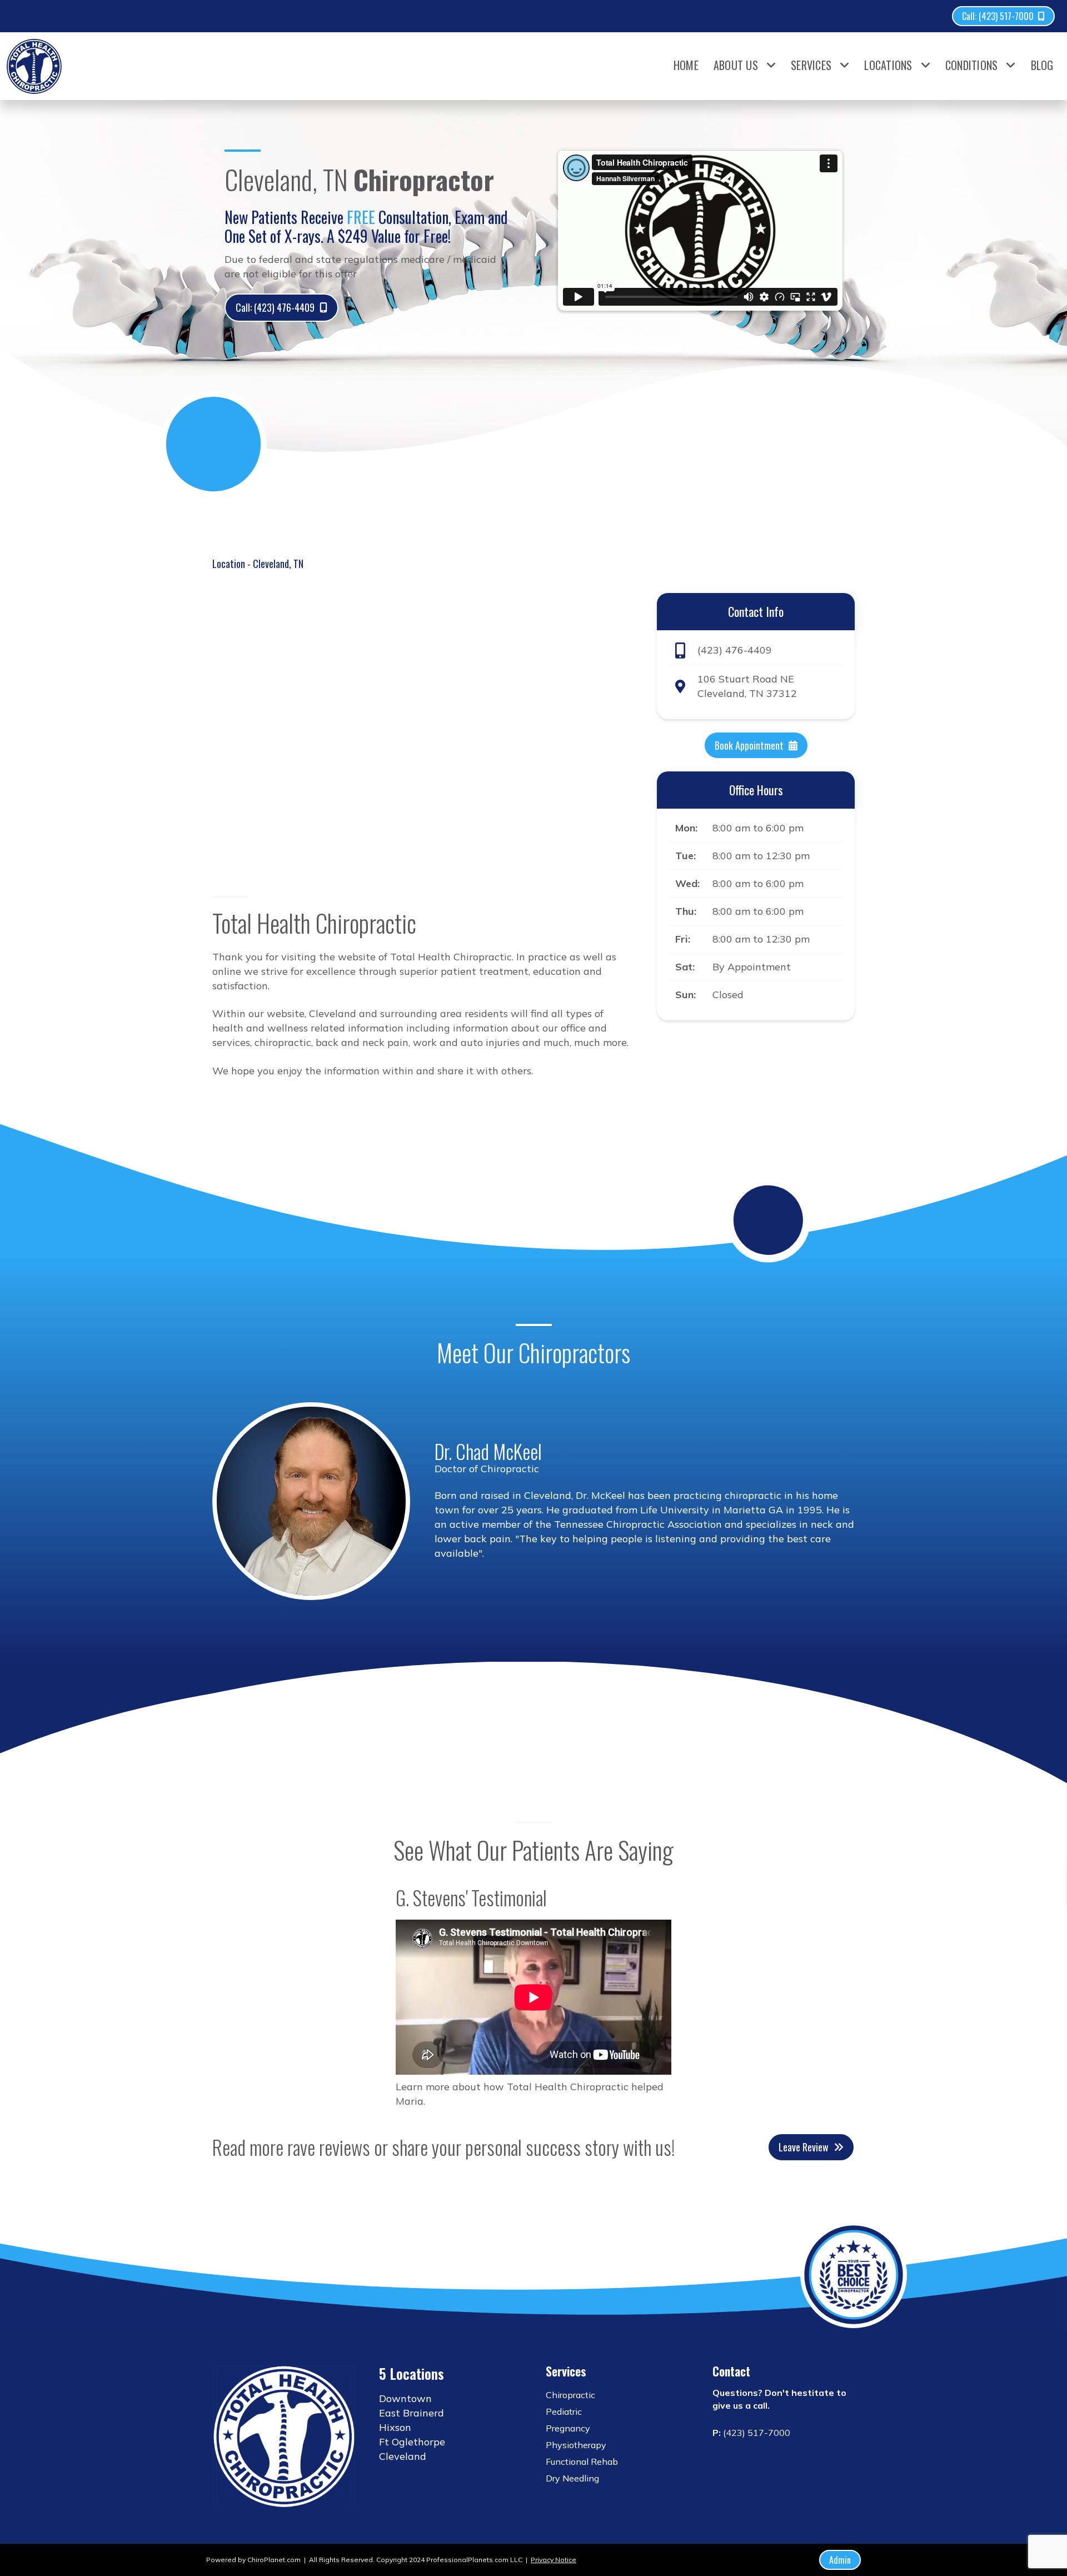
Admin (840, 2560)
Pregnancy (568, 2428)
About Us (736, 65)
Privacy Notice (554, 2560)
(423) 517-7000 (757, 2433)
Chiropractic (570, 2395)
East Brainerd (412, 2413)
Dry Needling (572, 2478)
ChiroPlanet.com (274, 2560)
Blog (1042, 65)
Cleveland (403, 2456)
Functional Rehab (582, 2462)
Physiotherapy (576, 2445)
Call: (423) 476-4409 (275, 307)
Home (686, 65)
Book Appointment (749, 745)
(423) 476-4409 (735, 651)
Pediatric (564, 2411)
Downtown (405, 2398)
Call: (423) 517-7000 (998, 16)
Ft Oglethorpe (412, 2442)
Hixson (395, 2427)
